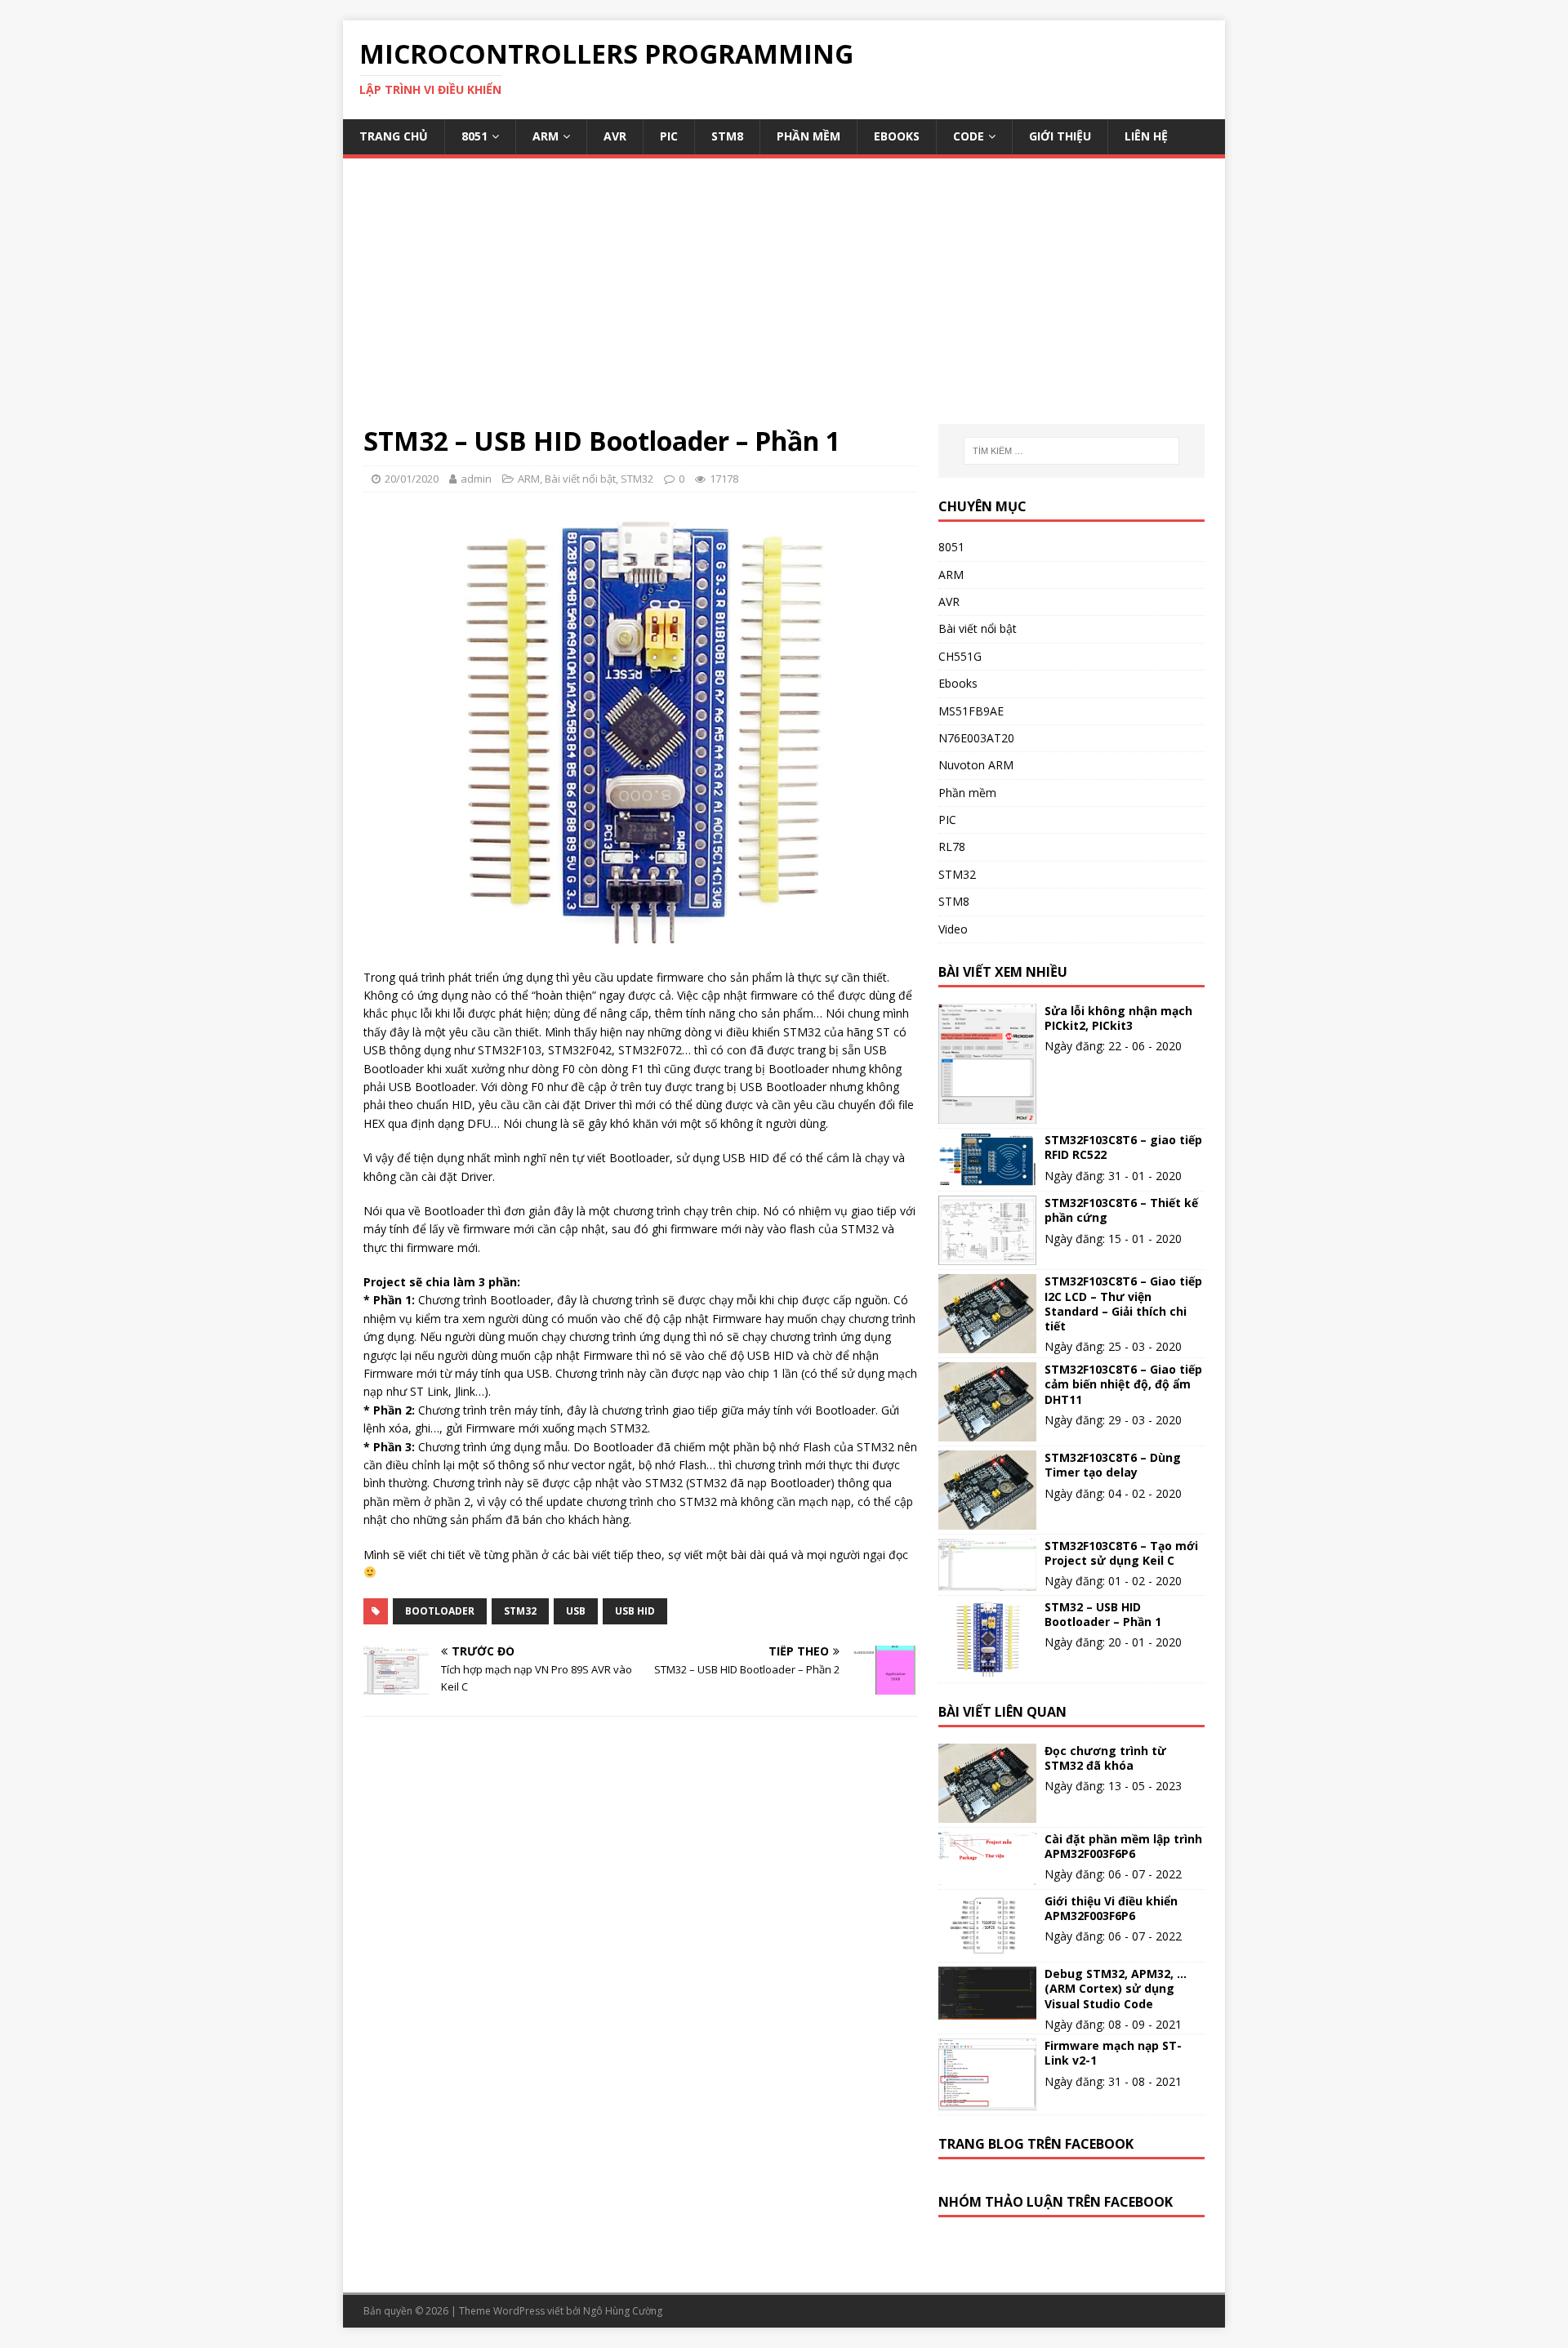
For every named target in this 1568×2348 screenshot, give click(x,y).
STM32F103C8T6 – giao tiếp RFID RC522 (1123, 1147)
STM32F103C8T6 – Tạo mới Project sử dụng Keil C (1121, 1553)
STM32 (637, 479)
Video (953, 929)
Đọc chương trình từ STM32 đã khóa (1105, 1758)
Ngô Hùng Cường (623, 2311)
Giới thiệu (1060, 136)
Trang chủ (394, 136)
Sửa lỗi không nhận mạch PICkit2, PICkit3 (1118, 1018)
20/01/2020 (412, 479)
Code (969, 136)
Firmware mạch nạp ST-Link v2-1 (1113, 2053)
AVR (615, 136)
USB (576, 1611)
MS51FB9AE (971, 711)
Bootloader (440, 1611)
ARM (546, 136)
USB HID (635, 1611)
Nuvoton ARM (976, 765)
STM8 (727, 136)
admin (476, 479)
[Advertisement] (784, 301)
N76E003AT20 (976, 738)
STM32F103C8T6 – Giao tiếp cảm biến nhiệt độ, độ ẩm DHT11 (1123, 1384)
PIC (669, 136)
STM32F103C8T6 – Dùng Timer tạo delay (1113, 1465)
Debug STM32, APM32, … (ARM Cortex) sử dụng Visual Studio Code (1116, 1988)
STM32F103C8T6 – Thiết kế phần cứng (1121, 1210)
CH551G (960, 656)
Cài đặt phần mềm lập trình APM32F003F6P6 (1123, 1846)
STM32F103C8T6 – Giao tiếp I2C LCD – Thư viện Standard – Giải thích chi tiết (1123, 1303)
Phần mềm (808, 136)
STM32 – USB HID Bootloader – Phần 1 (1103, 1614)
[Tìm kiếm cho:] (1071, 451)
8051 (474, 136)
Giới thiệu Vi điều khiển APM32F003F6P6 (1111, 1908)
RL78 (952, 847)
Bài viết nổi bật (580, 479)
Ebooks (897, 136)
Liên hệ (1146, 136)
